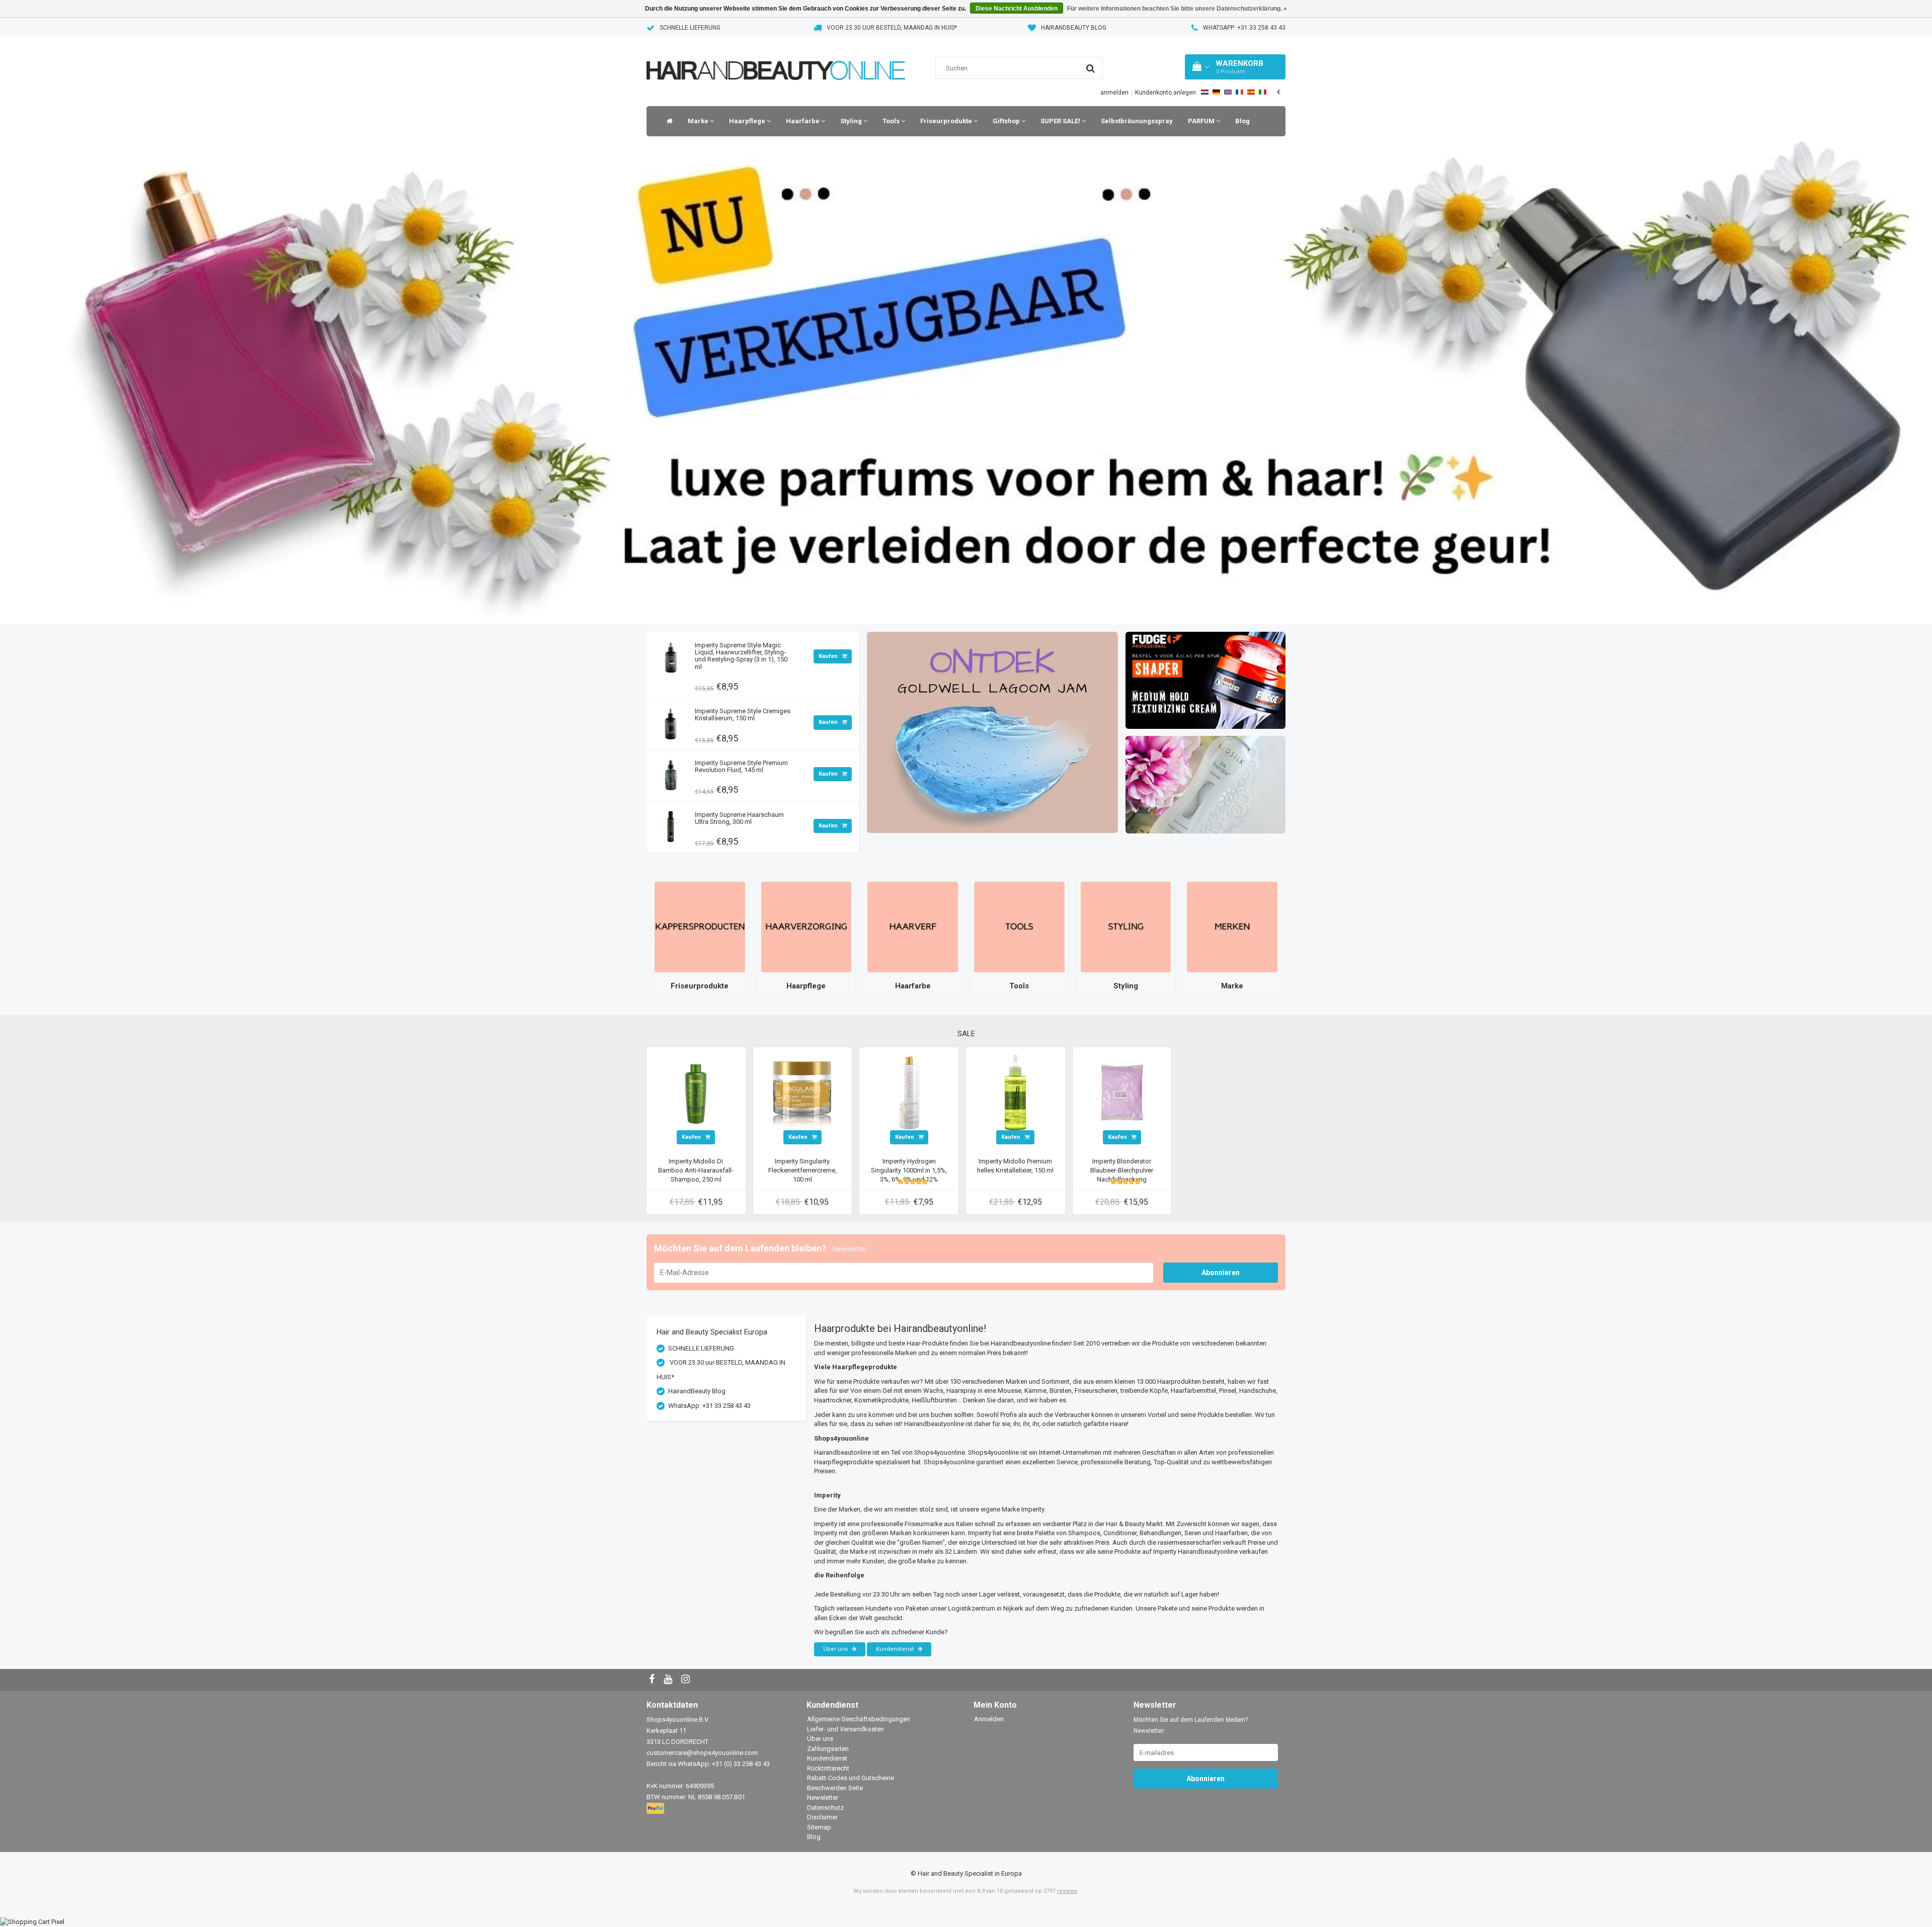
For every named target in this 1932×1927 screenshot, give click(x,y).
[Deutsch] (1216, 92)
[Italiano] (1263, 92)
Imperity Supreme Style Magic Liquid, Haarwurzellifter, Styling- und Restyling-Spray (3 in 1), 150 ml (741, 656)
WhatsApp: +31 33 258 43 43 (1244, 28)
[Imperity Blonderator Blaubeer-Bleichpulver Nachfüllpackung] (1122, 1092)
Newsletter (823, 1797)
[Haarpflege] (807, 926)
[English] (1228, 92)
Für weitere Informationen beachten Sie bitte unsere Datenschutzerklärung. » (1177, 9)
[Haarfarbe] (913, 926)
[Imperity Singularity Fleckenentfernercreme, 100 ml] (802, 1092)
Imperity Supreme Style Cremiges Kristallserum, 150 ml (743, 715)
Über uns (836, 1649)
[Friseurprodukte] (700, 926)
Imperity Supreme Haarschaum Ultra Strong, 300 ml (739, 818)
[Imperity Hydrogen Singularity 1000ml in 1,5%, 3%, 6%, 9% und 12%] (909, 1092)
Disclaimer (822, 1817)
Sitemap (819, 1827)
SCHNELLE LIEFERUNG (690, 28)
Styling (852, 121)
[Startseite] (667, 121)
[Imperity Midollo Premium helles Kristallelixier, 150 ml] (1015, 1092)
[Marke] (1232, 926)
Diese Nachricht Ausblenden (1017, 9)
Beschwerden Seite (835, 1788)
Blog (1242, 121)
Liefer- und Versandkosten (846, 1729)
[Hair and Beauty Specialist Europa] (776, 58)
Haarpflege (748, 121)
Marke (699, 121)
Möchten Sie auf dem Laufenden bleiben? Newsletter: (1191, 1725)
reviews (1067, 1891)
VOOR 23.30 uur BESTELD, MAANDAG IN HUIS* (892, 28)
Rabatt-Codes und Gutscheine (851, 1778)
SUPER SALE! (1061, 121)
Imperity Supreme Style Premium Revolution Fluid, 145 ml (741, 766)
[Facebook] (653, 1680)
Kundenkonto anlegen (1165, 93)
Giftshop (1007, 121)
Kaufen (829, 656)
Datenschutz (825, 1808)
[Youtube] (669, 1680)
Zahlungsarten (828, 1749)
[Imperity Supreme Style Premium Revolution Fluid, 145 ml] (671, 772)
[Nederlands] (1205, 92)
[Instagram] (687, 1680)
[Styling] (1126, 926)
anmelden (1114, 93)
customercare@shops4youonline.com (702, 1753)
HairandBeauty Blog (1074, 28)
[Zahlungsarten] (656, 1809)
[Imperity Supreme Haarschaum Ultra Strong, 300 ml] (671, 824)
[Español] (1251, 92)
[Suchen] (1091, 68)
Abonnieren (1221, 1273)
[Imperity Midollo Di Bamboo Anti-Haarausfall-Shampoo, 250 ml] (696, 1092)
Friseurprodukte (947, 121)
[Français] (1239, 92)
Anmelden (989, 1719)
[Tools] (1019, 926)
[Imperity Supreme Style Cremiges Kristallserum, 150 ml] (671, 721)
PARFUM (1202, 121)
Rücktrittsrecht (828, 1768)
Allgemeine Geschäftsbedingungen (859, 1719)
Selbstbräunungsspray (1137, 121)
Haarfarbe (803, 121)
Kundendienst (896, 1649)
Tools (892, 121)
